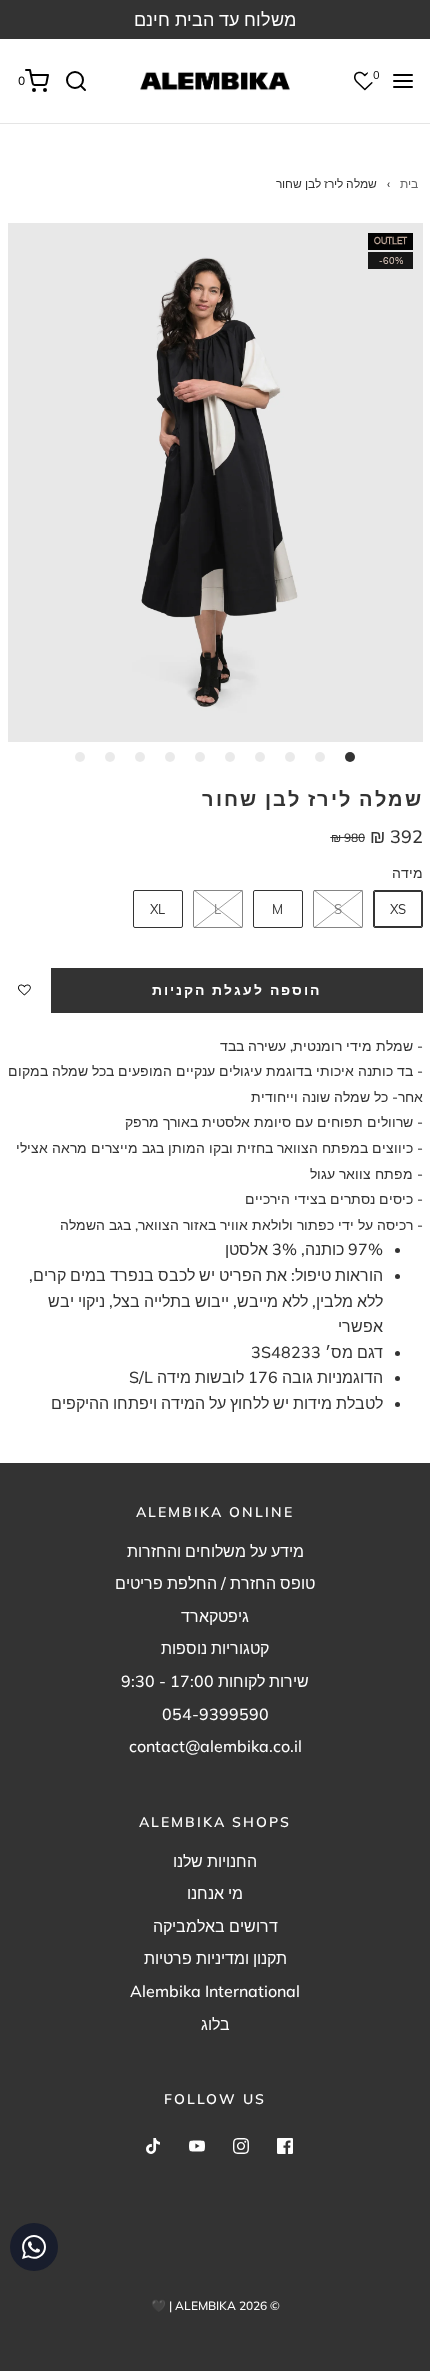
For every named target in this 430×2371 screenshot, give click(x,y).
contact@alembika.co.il (215, 1746)
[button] (215, 482)
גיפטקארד (215, 1616)
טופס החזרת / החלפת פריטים (215, 1583)
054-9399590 (215, 1714)
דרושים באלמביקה (215, 1926)
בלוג (215, 2024)
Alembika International (215, 1991)
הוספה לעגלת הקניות (236, 990)
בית (409, 183)
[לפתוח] (403, 81)
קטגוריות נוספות (215, 1648)
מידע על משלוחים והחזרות (215, 1551)
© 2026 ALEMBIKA (227, 2305)
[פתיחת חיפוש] (83, 81)
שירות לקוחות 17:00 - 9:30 (215, 1681)
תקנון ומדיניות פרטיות (215, 1958)
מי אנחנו (215, 1893)
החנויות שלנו (215, 1861)
